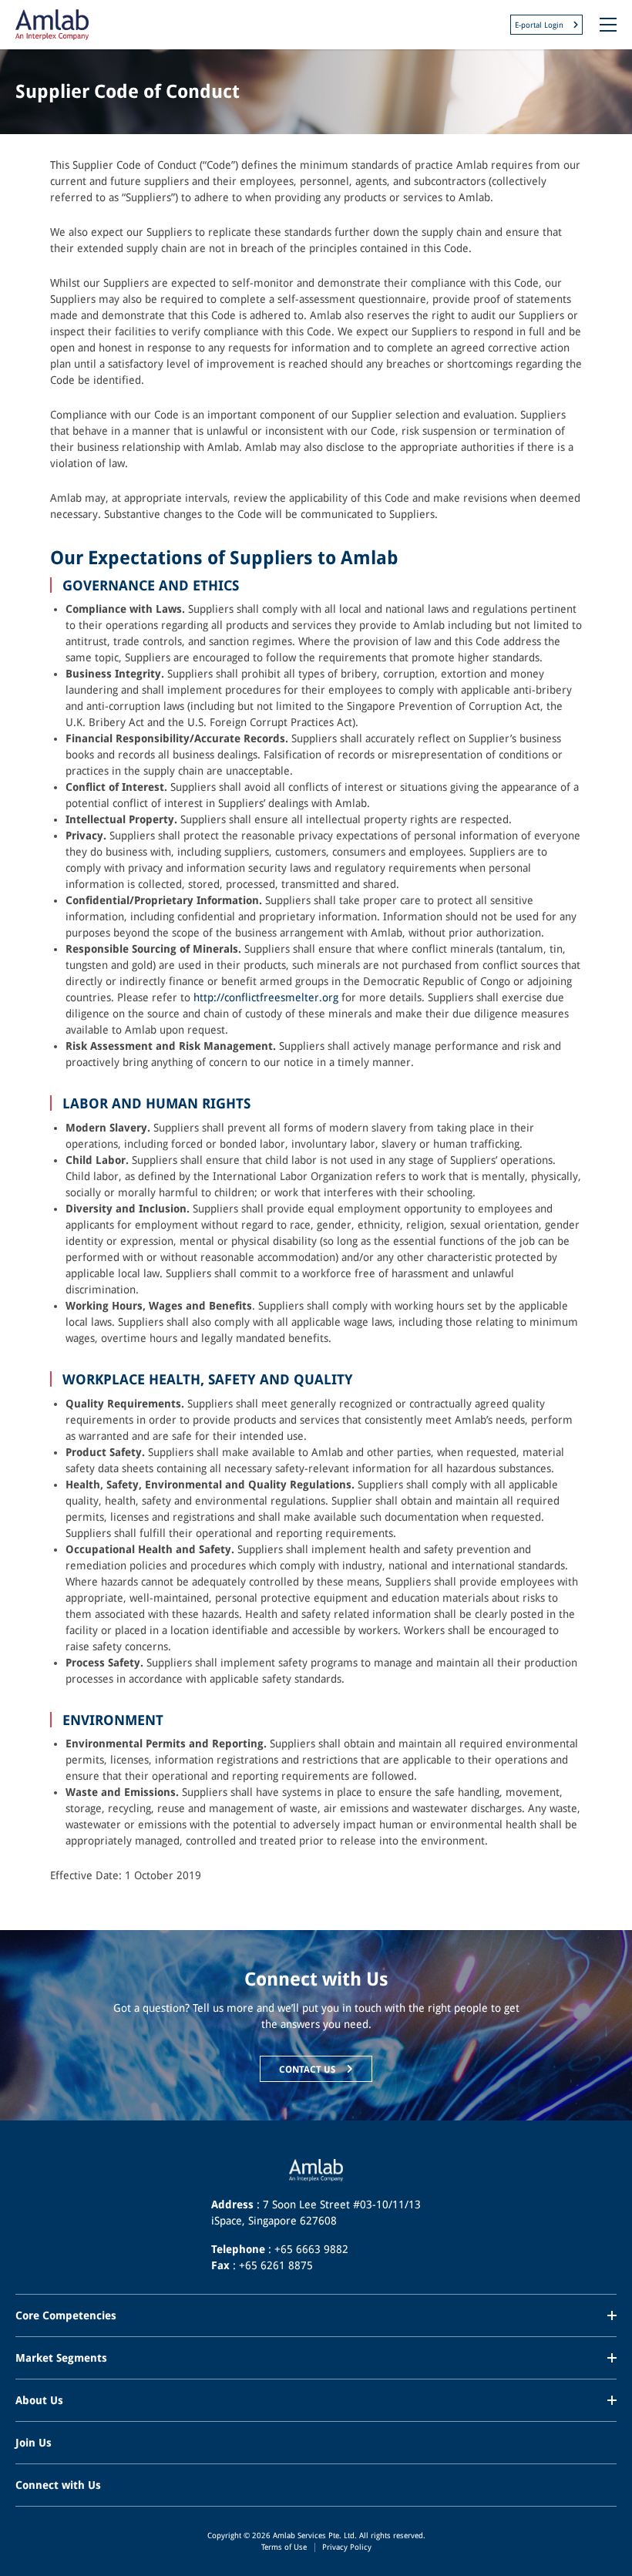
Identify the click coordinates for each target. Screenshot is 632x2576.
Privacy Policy (347, 2547)
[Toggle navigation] (608, 25)
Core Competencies (66, 2315)
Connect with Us (58, 2485)
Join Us (34, 2443)
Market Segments (61, 2358)
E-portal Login (540, 25)
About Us (39, 2400)
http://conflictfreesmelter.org (266, 997)
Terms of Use (284, 2547)
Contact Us (308, 2069)
